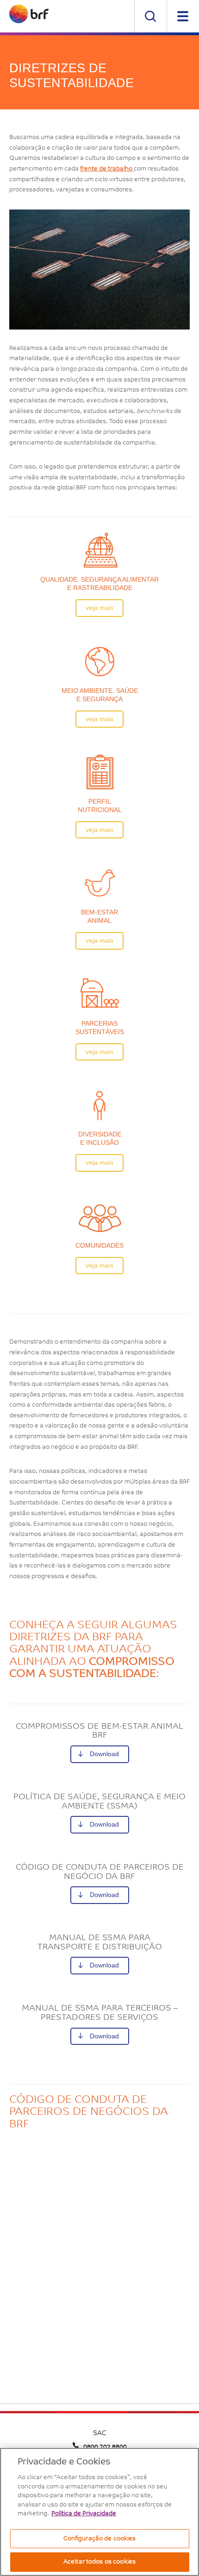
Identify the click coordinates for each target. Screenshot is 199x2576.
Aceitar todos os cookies (99, 2562)
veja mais (99, 608)
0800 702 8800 (105, 2447)
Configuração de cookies (100, 2539)
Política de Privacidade (84, 2514)
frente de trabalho (107, 169)
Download (104, 1754)
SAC (99, 2434)
